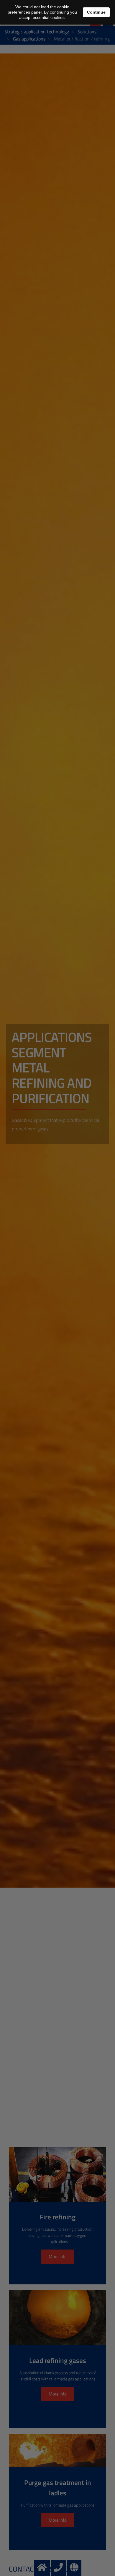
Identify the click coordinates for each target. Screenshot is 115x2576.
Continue (96, 12)
